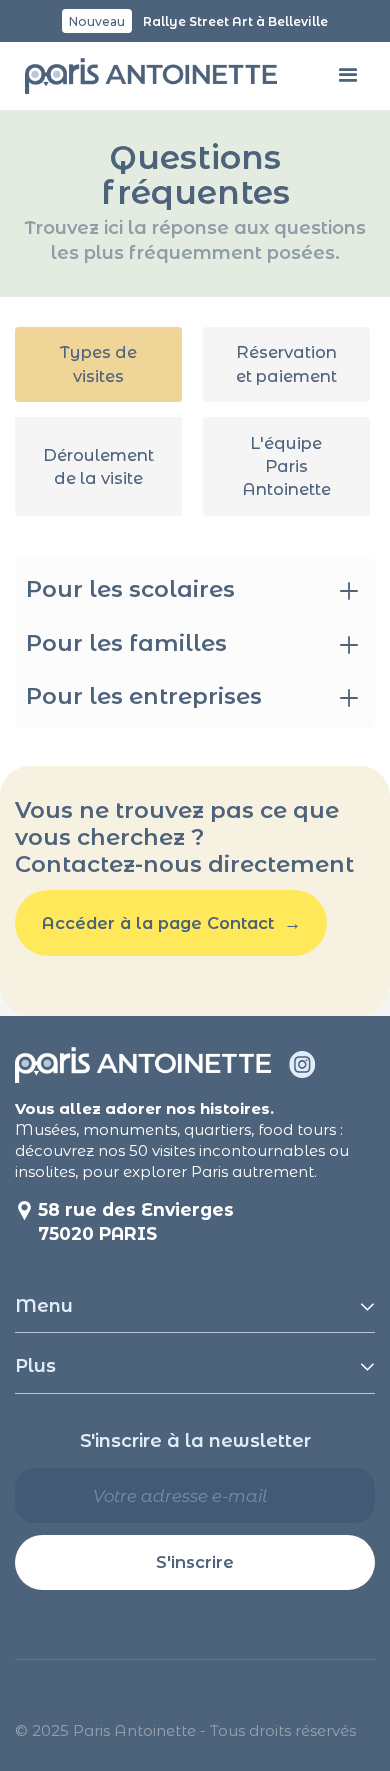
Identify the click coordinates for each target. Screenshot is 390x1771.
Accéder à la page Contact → (171, 923)
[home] (146, 76)
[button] (348, 76)
